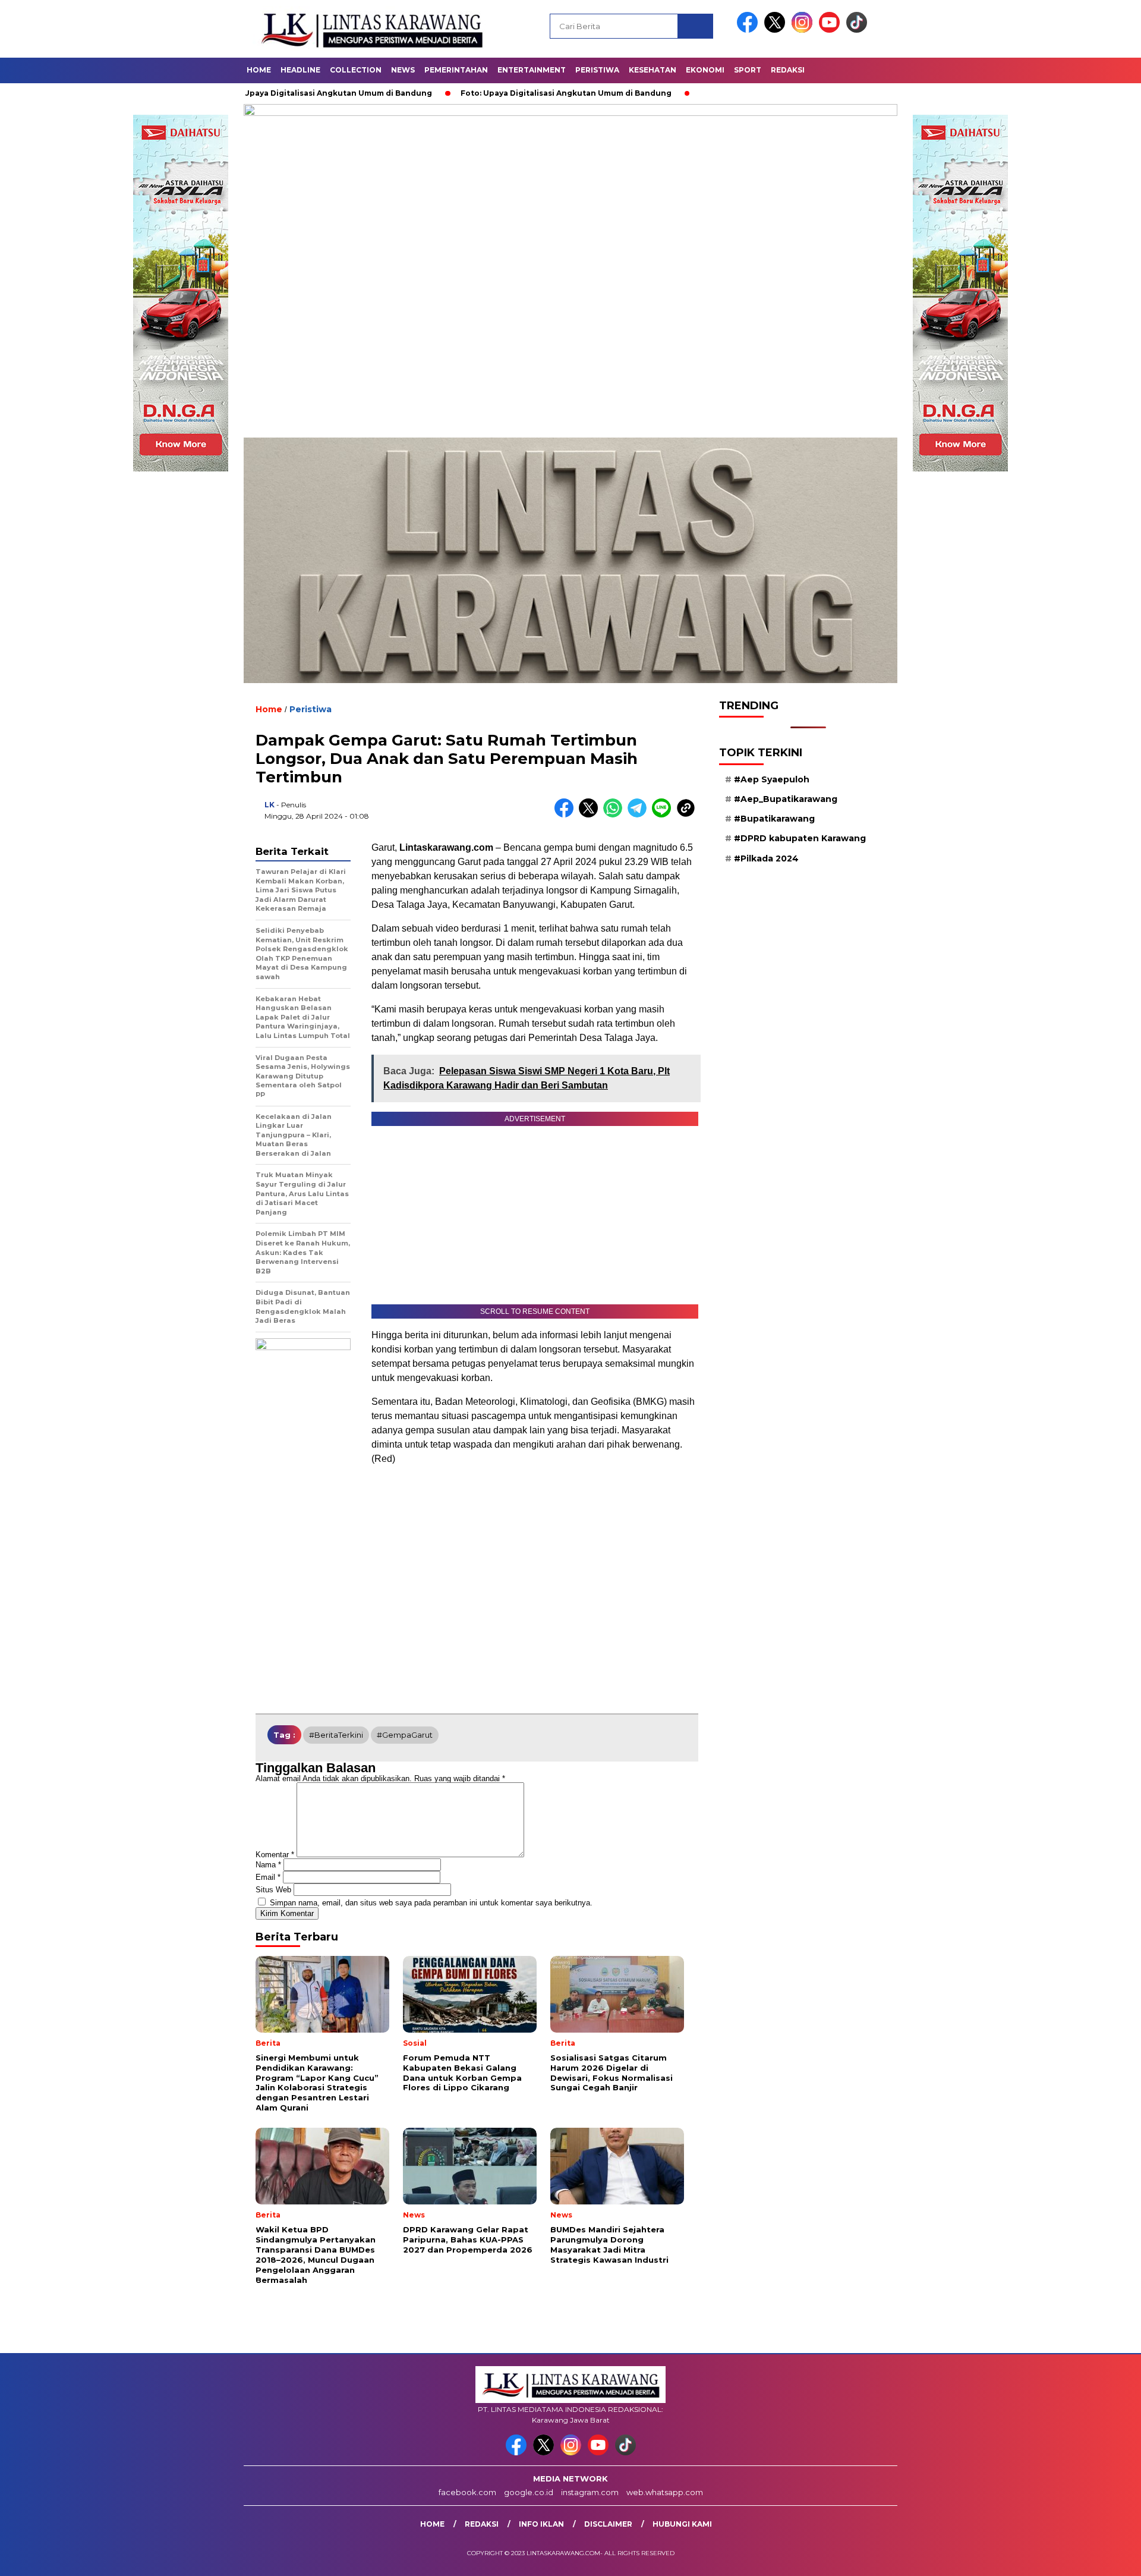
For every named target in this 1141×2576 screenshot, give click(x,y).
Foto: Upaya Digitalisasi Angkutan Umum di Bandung (464, 93)
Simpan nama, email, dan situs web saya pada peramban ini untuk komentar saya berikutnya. (431, 1903)
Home (259, 70)
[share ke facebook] (567, 815)
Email (268, 1877)
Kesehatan (653, 70)
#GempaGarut (405, 1735)
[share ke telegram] (640, 815)
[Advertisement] (570, 348)
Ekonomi (705, 70)
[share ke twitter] (591, 815)
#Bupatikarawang (774, 819)
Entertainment (532, 70)
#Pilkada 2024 (766, 858)
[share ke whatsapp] (615, 815)
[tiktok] (857, 30)
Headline (300, 70)
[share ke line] (664, 815)
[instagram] (804, 30)
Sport (748, 70)
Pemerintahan (456, 70)
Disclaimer (608, 2524)
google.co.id (529, 2492)
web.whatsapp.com (665, 2492)
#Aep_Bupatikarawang (786, 799)
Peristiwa (597, 70)
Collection (356, 70)
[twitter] (777, 30)
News (403, 70)
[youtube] (831, 30)
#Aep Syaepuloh (772, 779)
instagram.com (590, 2492)
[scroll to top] (1097, 2558)
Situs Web (273, 1890)
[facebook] (749, 30)
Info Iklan (541, 2524)
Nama (268, 1865)
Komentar (275, 1855)
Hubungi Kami (682, 2524)
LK (270, 805)
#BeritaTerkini (336, 1735)
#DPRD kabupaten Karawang (800, 838)
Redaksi (788, 70)
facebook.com (467, 2492)
